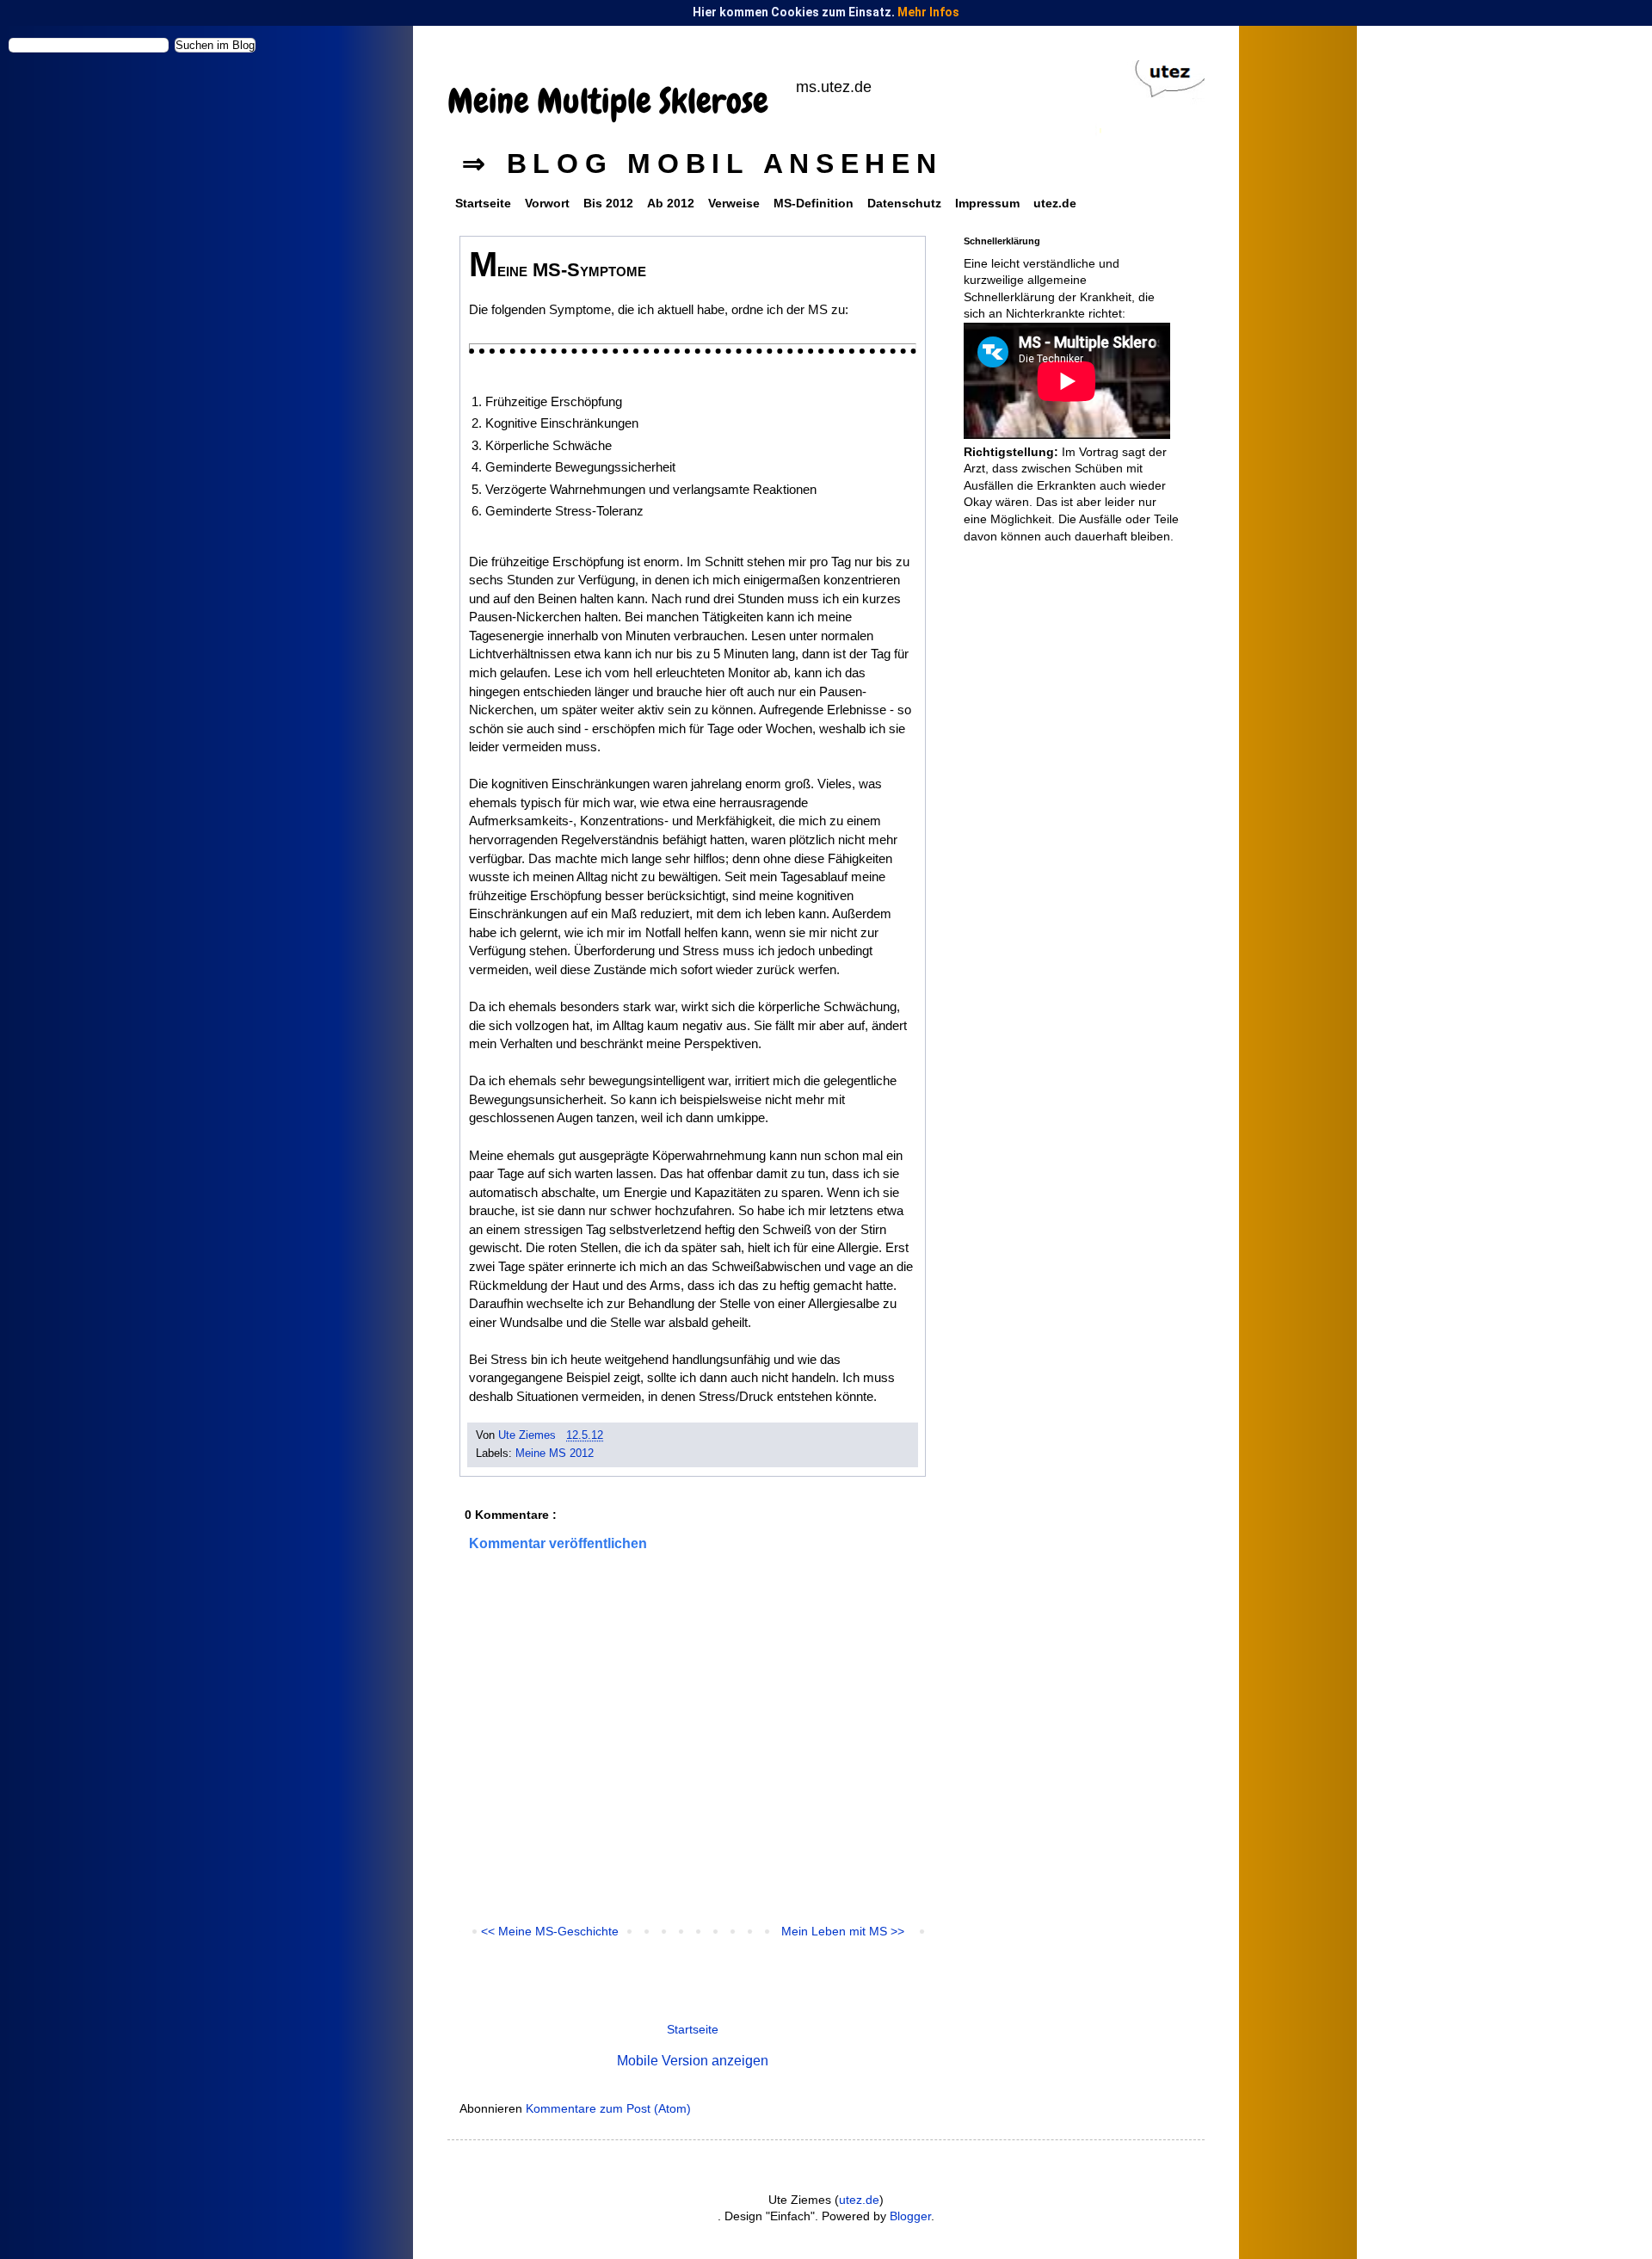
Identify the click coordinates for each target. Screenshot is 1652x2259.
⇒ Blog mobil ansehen (703, 164)
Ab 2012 (671, 203)
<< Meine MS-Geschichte (550, 1931)
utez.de (1055, 203)
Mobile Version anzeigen (693, 2060)
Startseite (483, 203)
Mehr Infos (928, 12)
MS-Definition (814, 203)
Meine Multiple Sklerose (608, 101)
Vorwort (547, 203)
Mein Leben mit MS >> (843, 1931)
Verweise (734, 203)
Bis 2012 (608, 203)
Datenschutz (904, 203)
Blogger (910, 2216)
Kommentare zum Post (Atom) (608, 2108)
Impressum (987, 203)
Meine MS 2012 (555, 1454)
